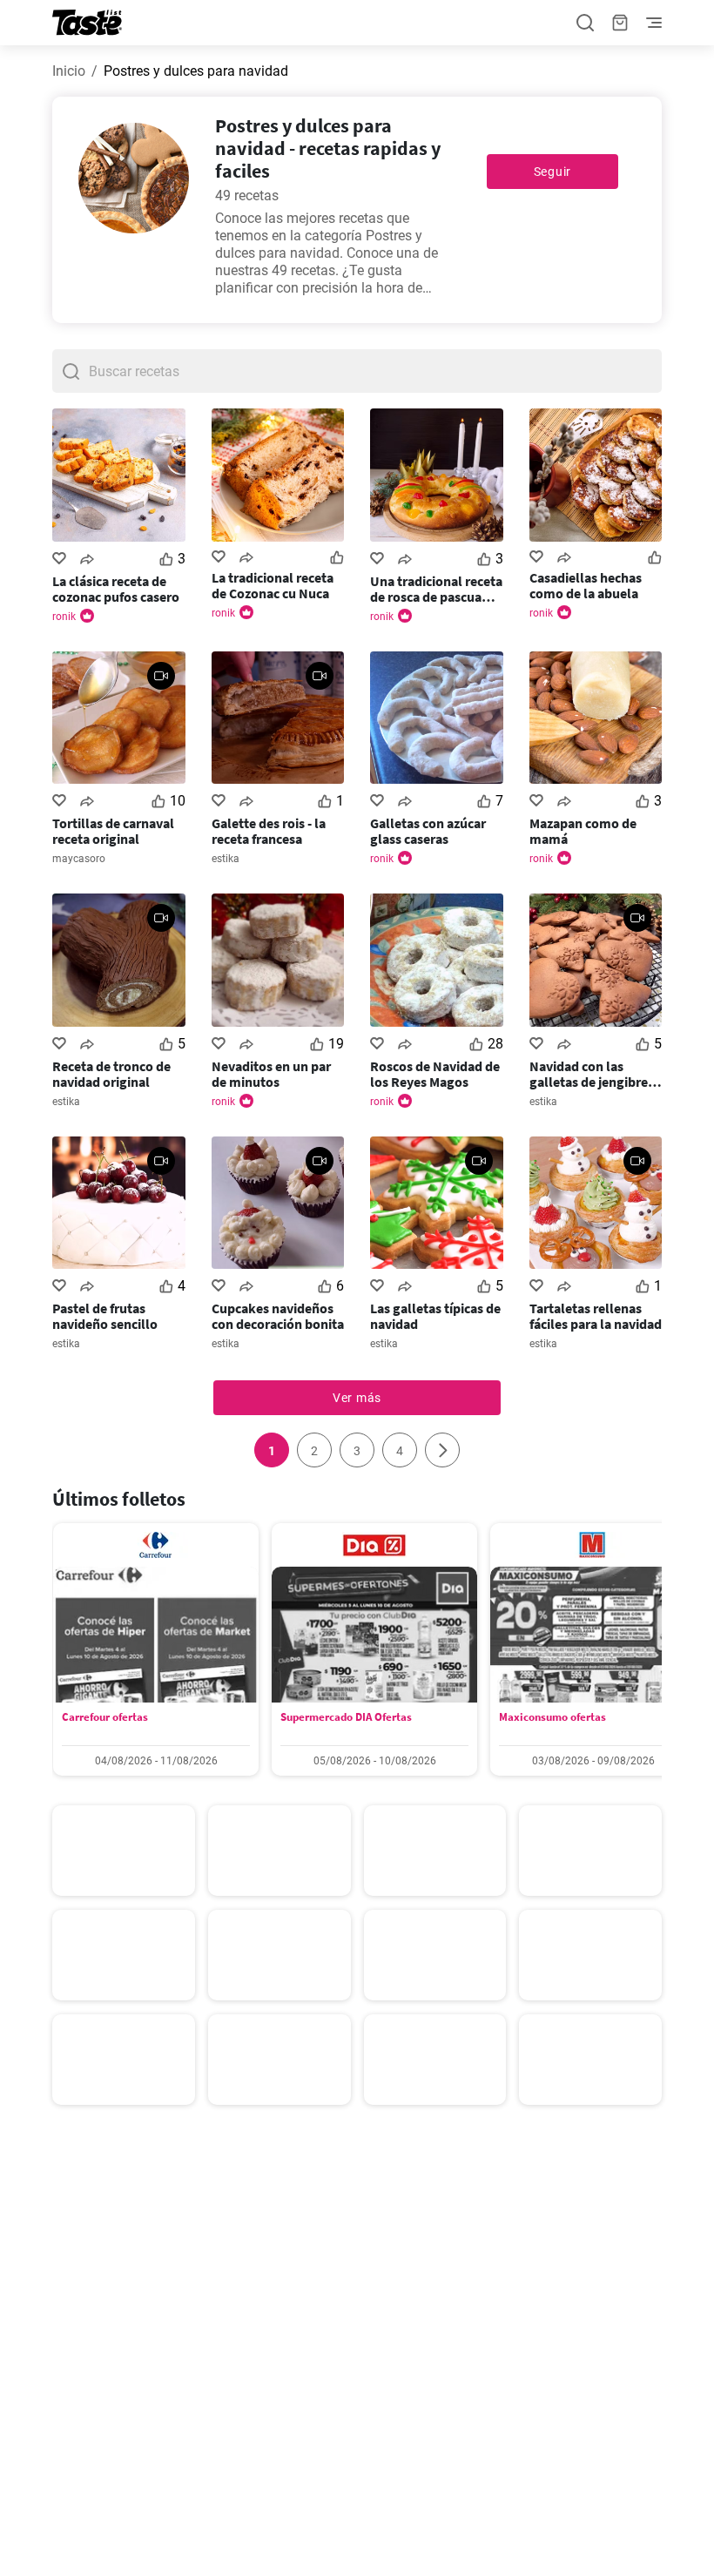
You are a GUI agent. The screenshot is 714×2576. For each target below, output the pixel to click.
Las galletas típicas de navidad (435, 1316)
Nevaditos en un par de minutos (271, 1074)
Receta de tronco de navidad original (111, 1074)
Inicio (69, 71)
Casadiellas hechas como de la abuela (586, 585)
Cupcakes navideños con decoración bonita (278, 1316)
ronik (64, 617)
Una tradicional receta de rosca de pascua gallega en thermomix (436, 589)
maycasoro (79, 859)
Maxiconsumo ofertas (552, 1717)
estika (226, 859)
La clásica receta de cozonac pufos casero (116, 589)
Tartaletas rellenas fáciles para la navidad (596, 1316)
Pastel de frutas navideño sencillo (105, 1316)
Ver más (357, 1398)
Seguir (552, 172)
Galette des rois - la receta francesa (269, 831)
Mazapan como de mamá (583, 831)
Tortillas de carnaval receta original (113, 831)
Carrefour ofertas (105, 1717)
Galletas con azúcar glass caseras (428, 831)
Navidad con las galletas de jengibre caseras (589, 1074)
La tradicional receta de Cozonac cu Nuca (273, 585)
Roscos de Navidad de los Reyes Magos (435, 1074)
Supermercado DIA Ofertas (346, 1717)
